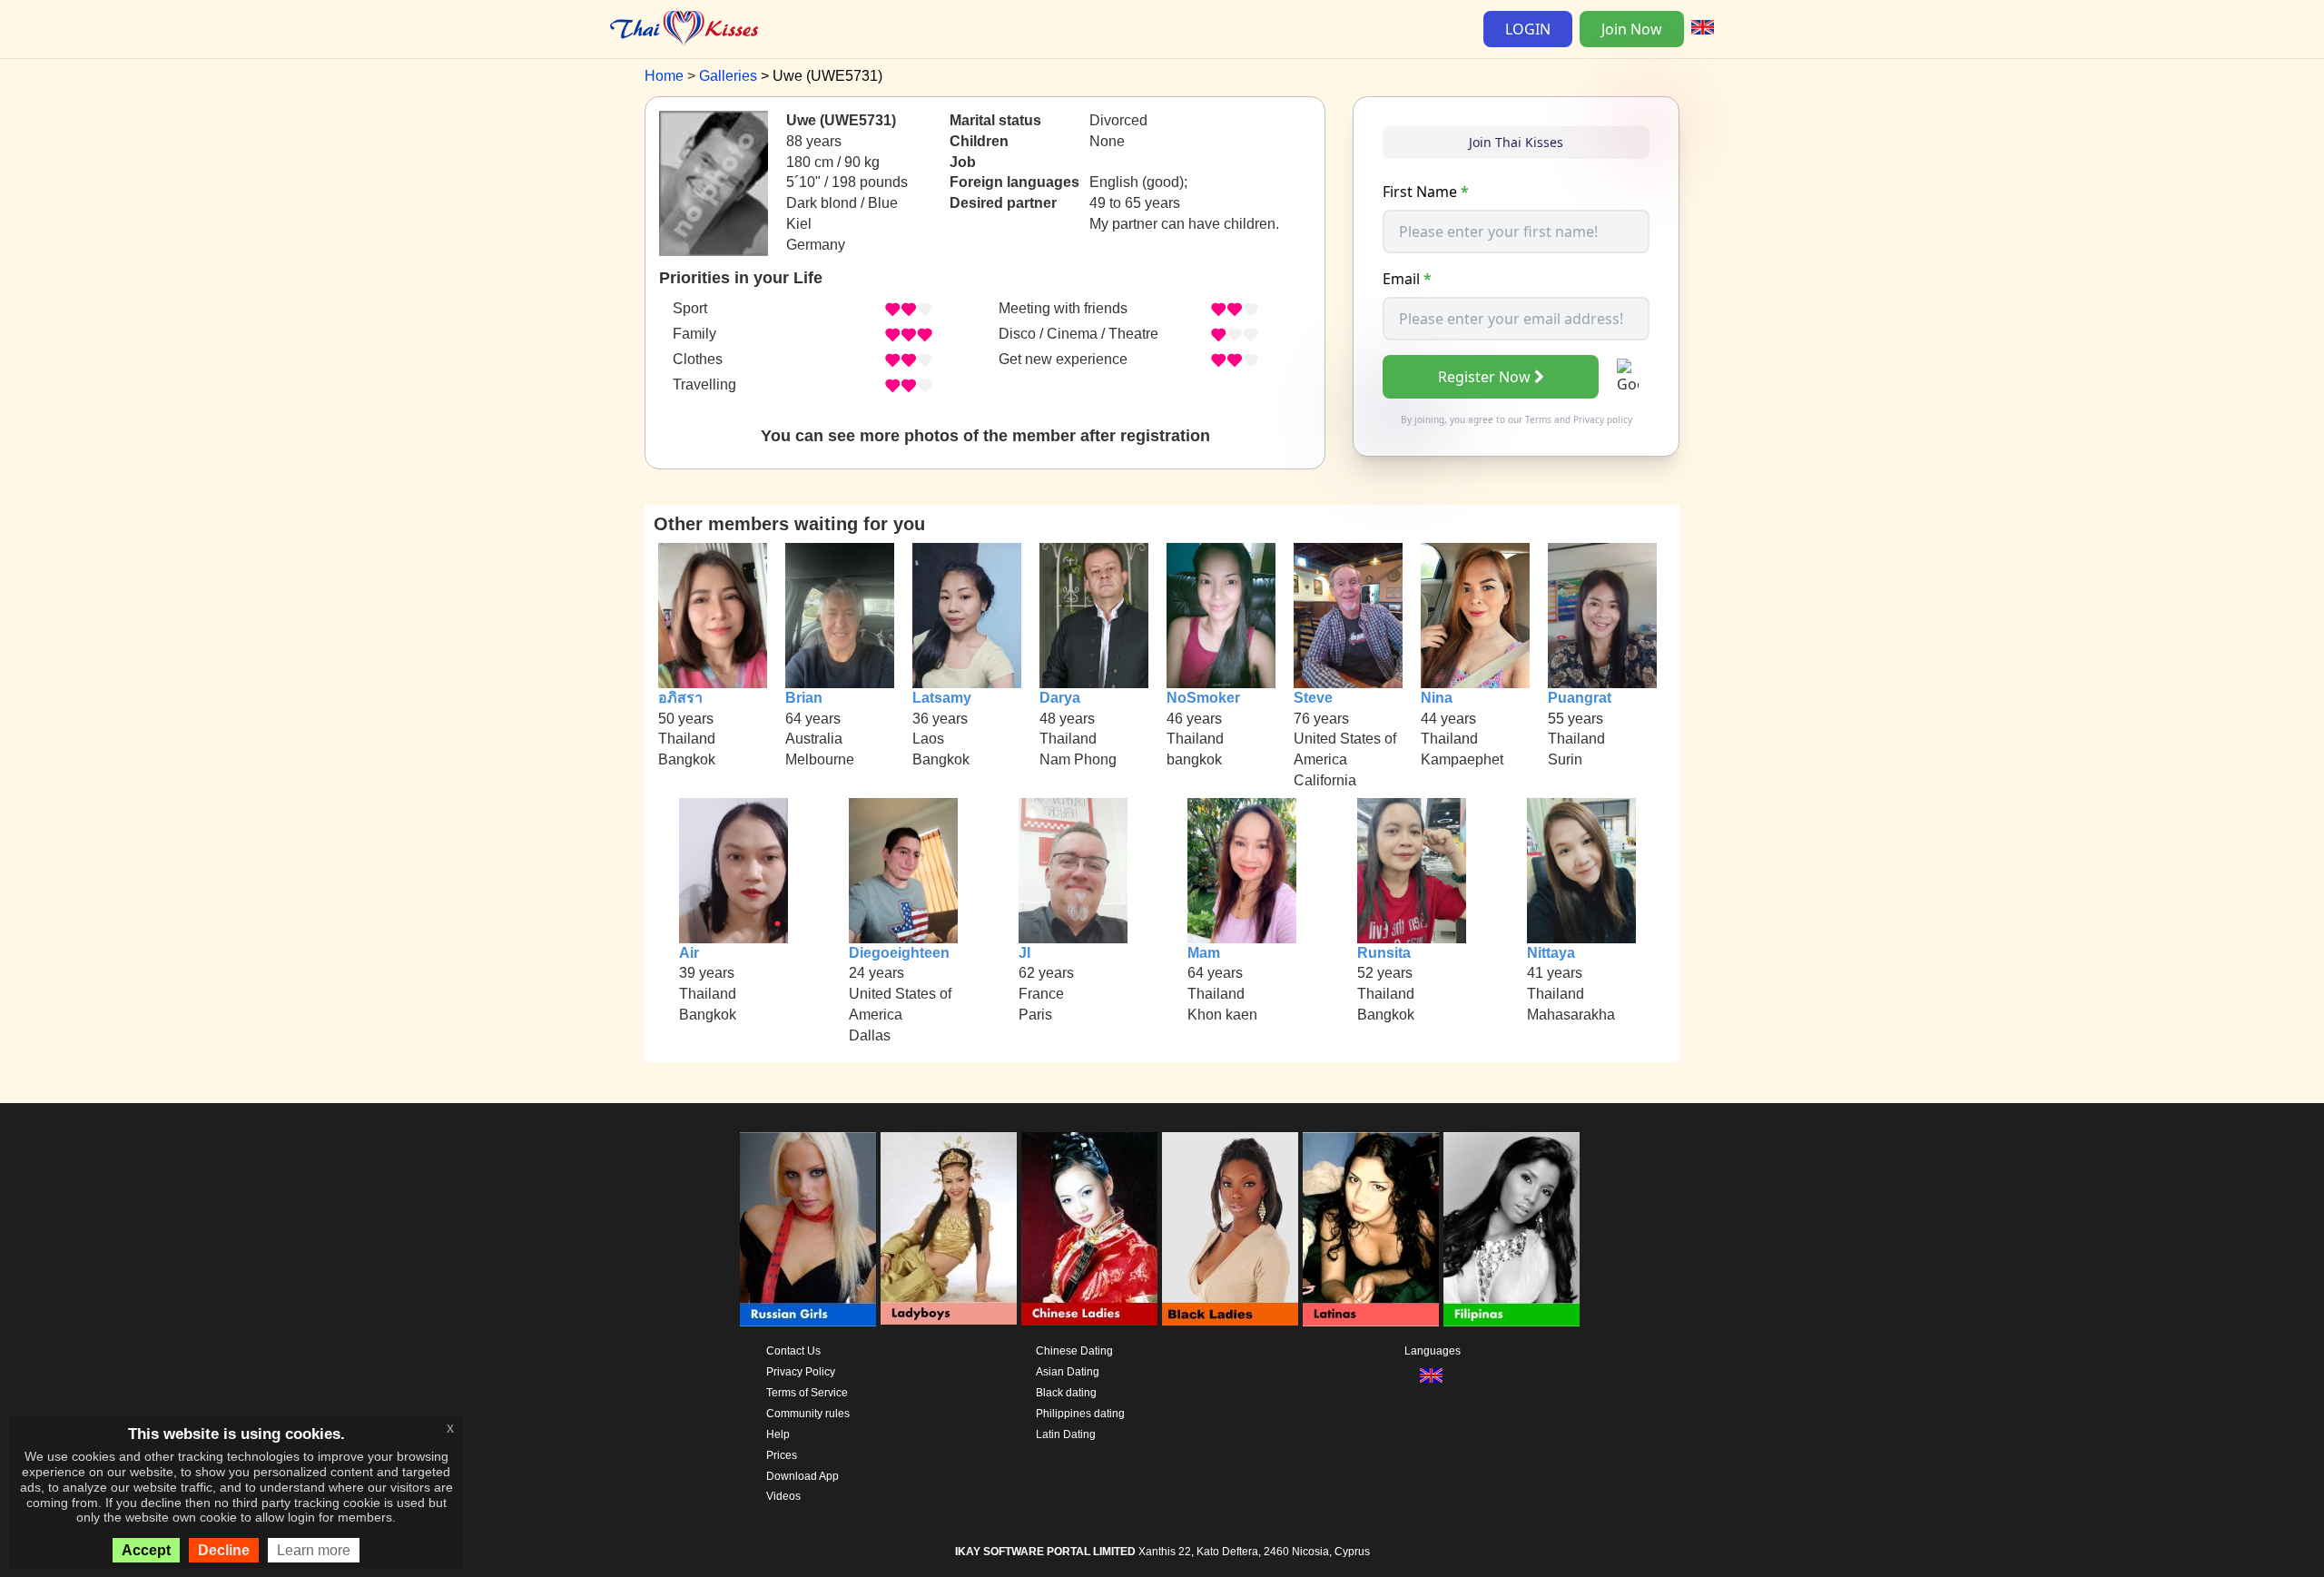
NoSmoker (1203, 698)
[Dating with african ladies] (1230, 1229)
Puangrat (1580, 698)
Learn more (314, 1550)
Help (778, 1434)
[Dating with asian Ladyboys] (949, 1229)
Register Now (1484, 377)
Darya (1060, 698)
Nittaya (1551, 953)
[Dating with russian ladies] (808, 1229)
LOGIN (1528, 29)
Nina (1437, 698)
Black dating (1066, 1393)
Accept (146, 1550)
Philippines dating (1080, 1414)
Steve (1313, 698)
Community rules (808, 1414)
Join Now (1632, 29)
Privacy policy (1603, 419)
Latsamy (942, 698)
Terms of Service (807, 1393)
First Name (1426, 192)
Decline (224, 1550)
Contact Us (793, 1351)
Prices (782, 1455)
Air (689, 953)
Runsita (1384, 953)
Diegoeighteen (899, 953)
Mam (1204, 953)
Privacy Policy (801, 1372)
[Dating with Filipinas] (1512, 1229)
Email (1407, 279)
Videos (783, 1496)
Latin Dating (1066, 1434)
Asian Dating (1068, 1372)
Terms (1538, 419)
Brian (804, 698)
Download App (803, 1476)
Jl (1024, 953)
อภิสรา (680, 698)
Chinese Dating (1074, 1351)
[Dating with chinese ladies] (1089, 1229)
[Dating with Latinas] (1371, 1229)
